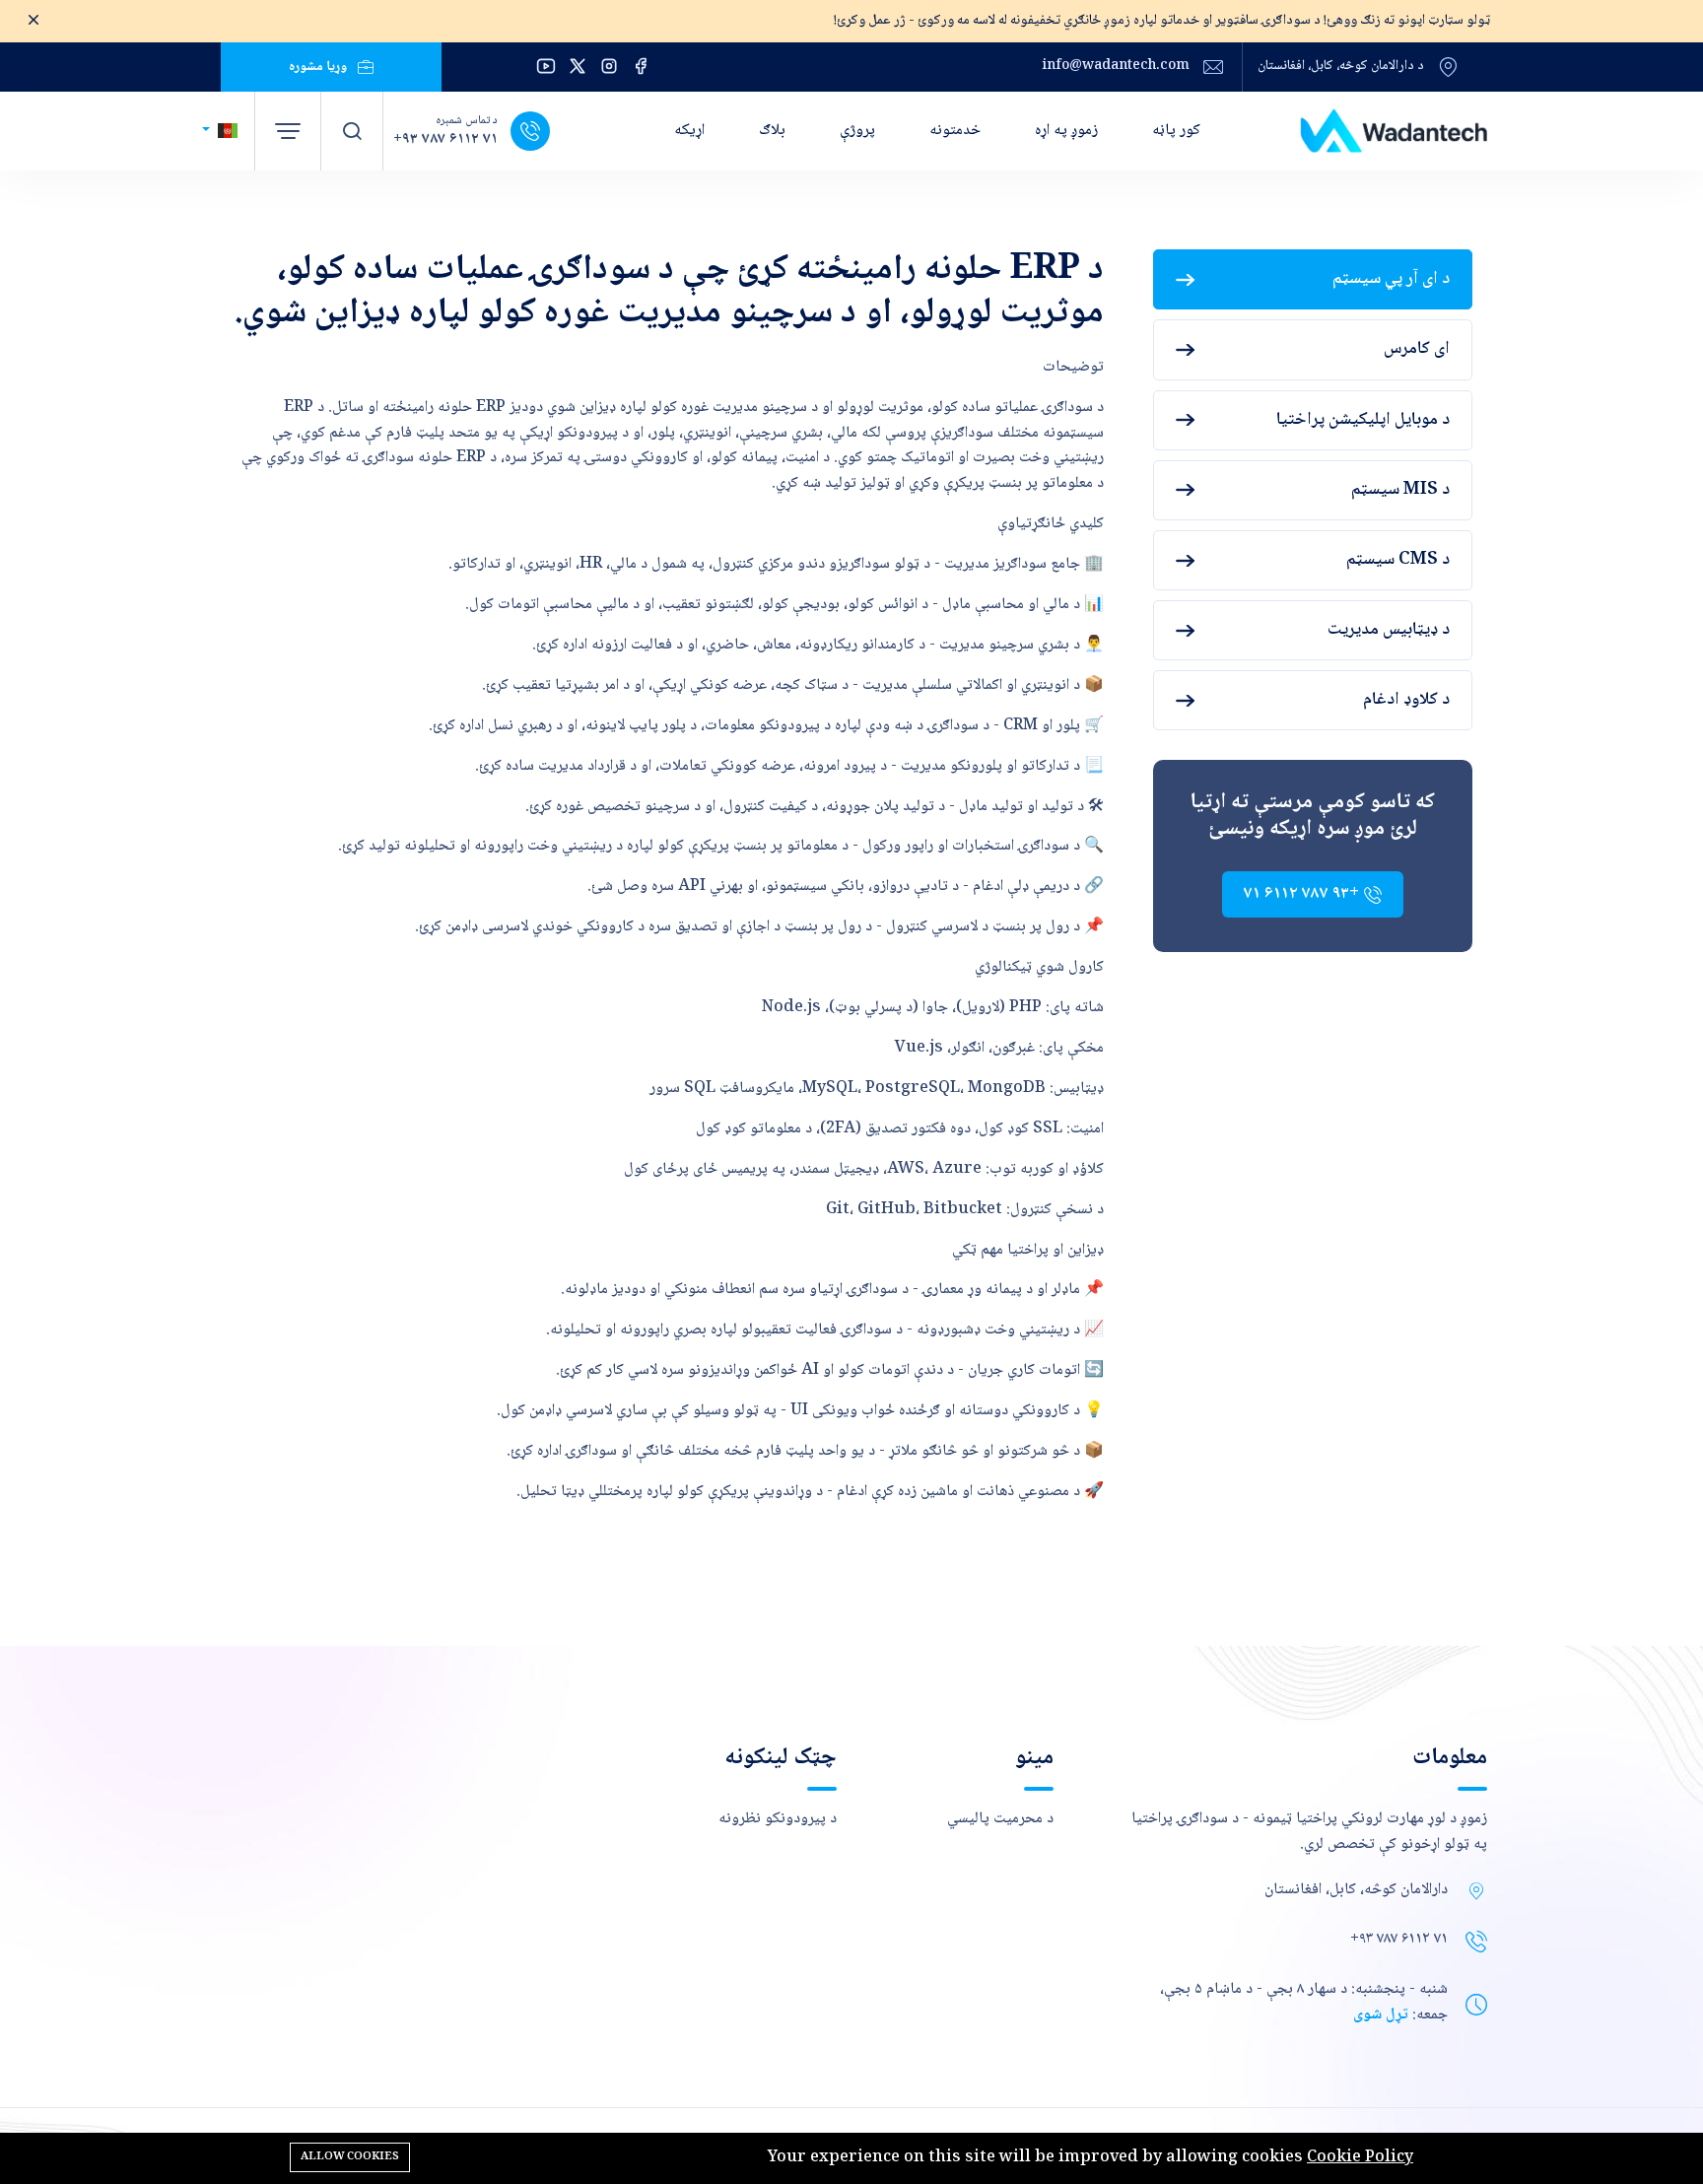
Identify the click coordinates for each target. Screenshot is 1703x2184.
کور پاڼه (1176, 131)
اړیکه (689, 131)
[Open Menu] (288, 131)
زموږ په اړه (1066, 131)
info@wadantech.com (1116, 67)
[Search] (352, 131)
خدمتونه (955, 131)
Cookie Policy (1360, 2158)
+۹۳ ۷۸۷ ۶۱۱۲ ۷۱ (445, 140)
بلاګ (772, 131)
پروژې (857, 131)
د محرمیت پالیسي (1000, 1819)
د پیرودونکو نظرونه (778, 1819)
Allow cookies (350, 2157)
